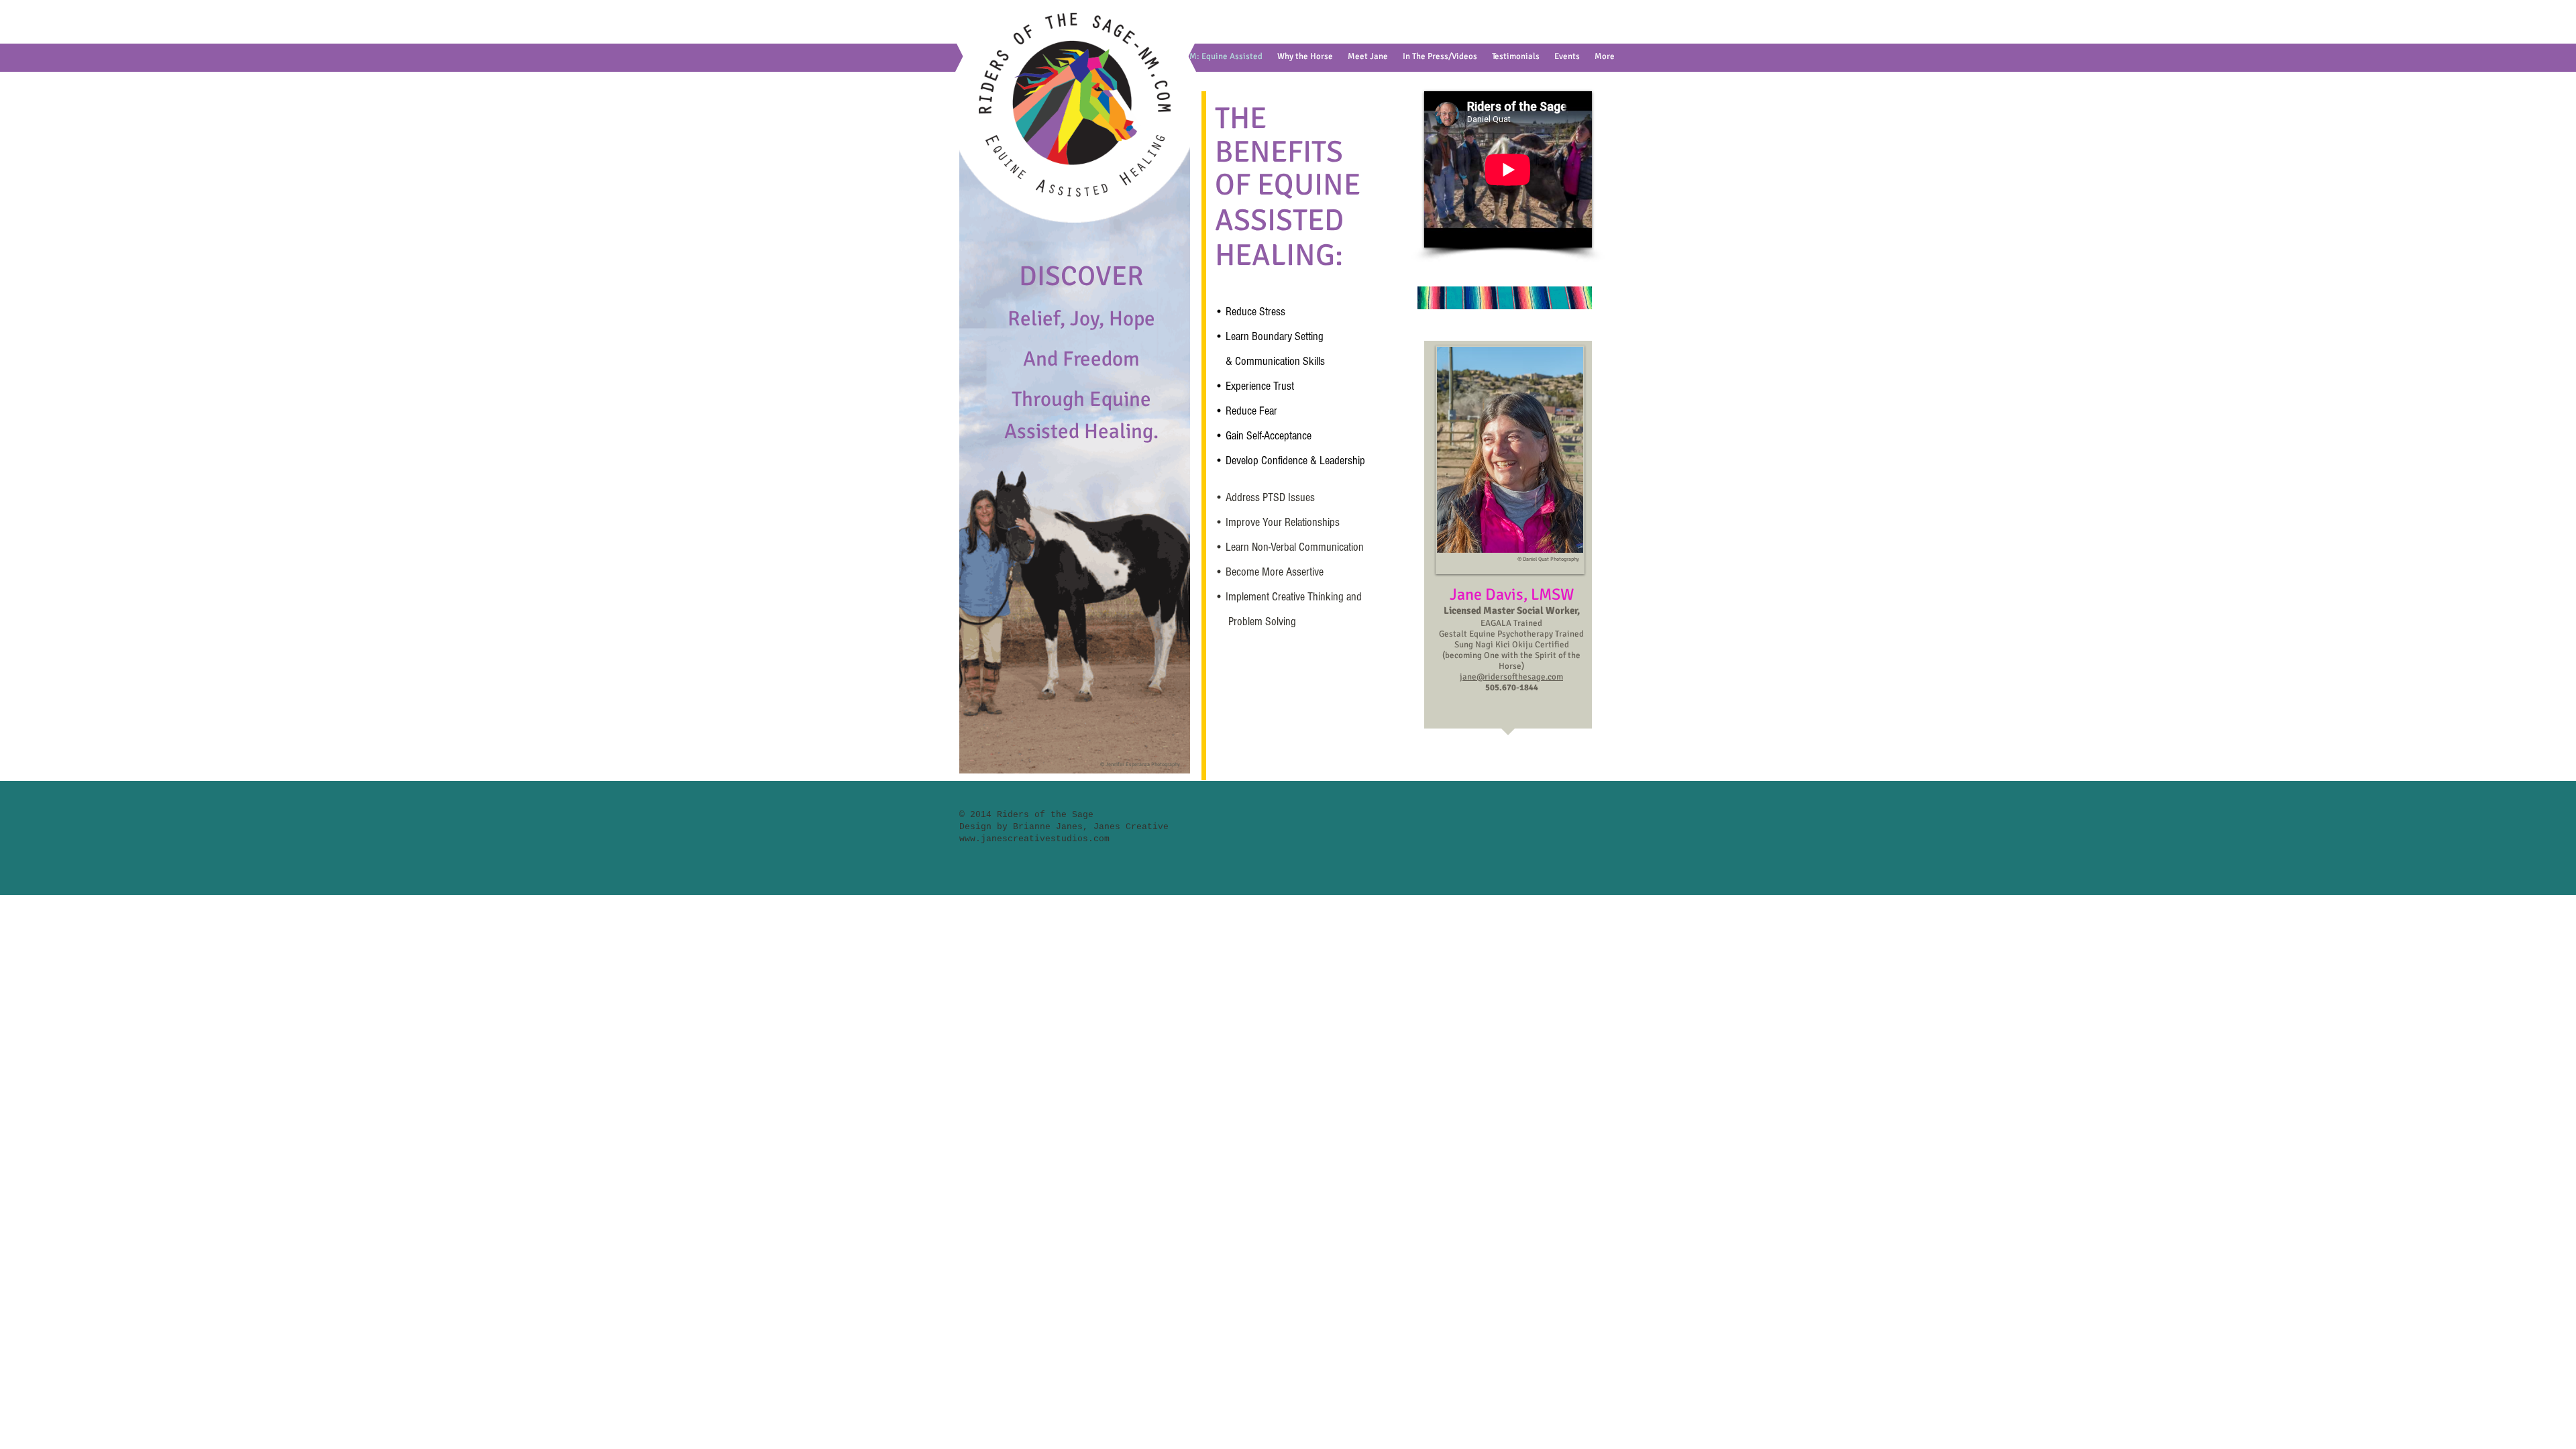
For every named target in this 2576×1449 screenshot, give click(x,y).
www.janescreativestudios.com (1034, 839)
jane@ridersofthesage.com (1511, 677)
